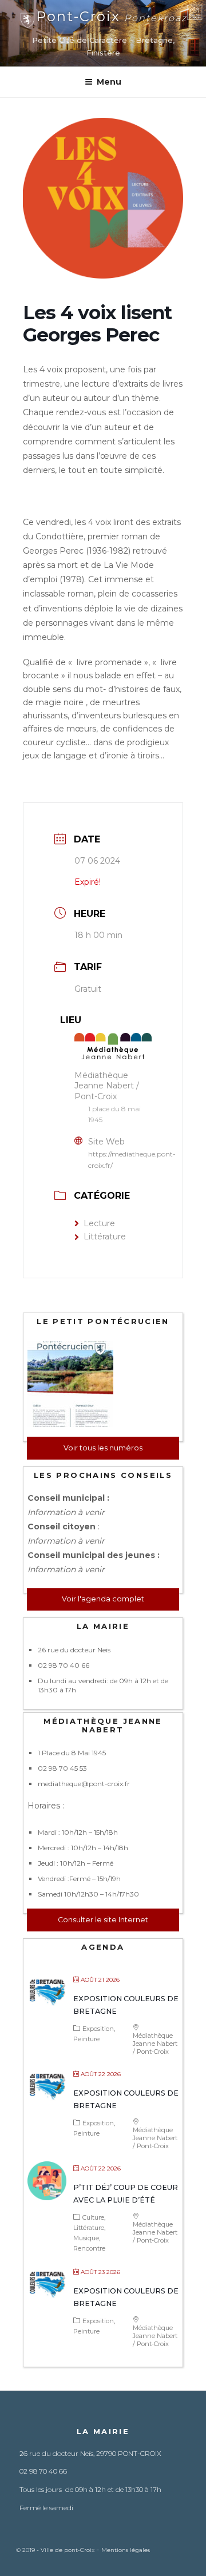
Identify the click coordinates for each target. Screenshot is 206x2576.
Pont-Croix (111, 16)
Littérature (105, 1237)
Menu (109, 82)
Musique (86, 2238)
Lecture (99, 1223)
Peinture (86, 2039)
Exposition (98, 2029)
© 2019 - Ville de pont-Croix (56, 2550)
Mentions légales (126, 2550)
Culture (93, 2217)
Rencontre (89, 2248)
